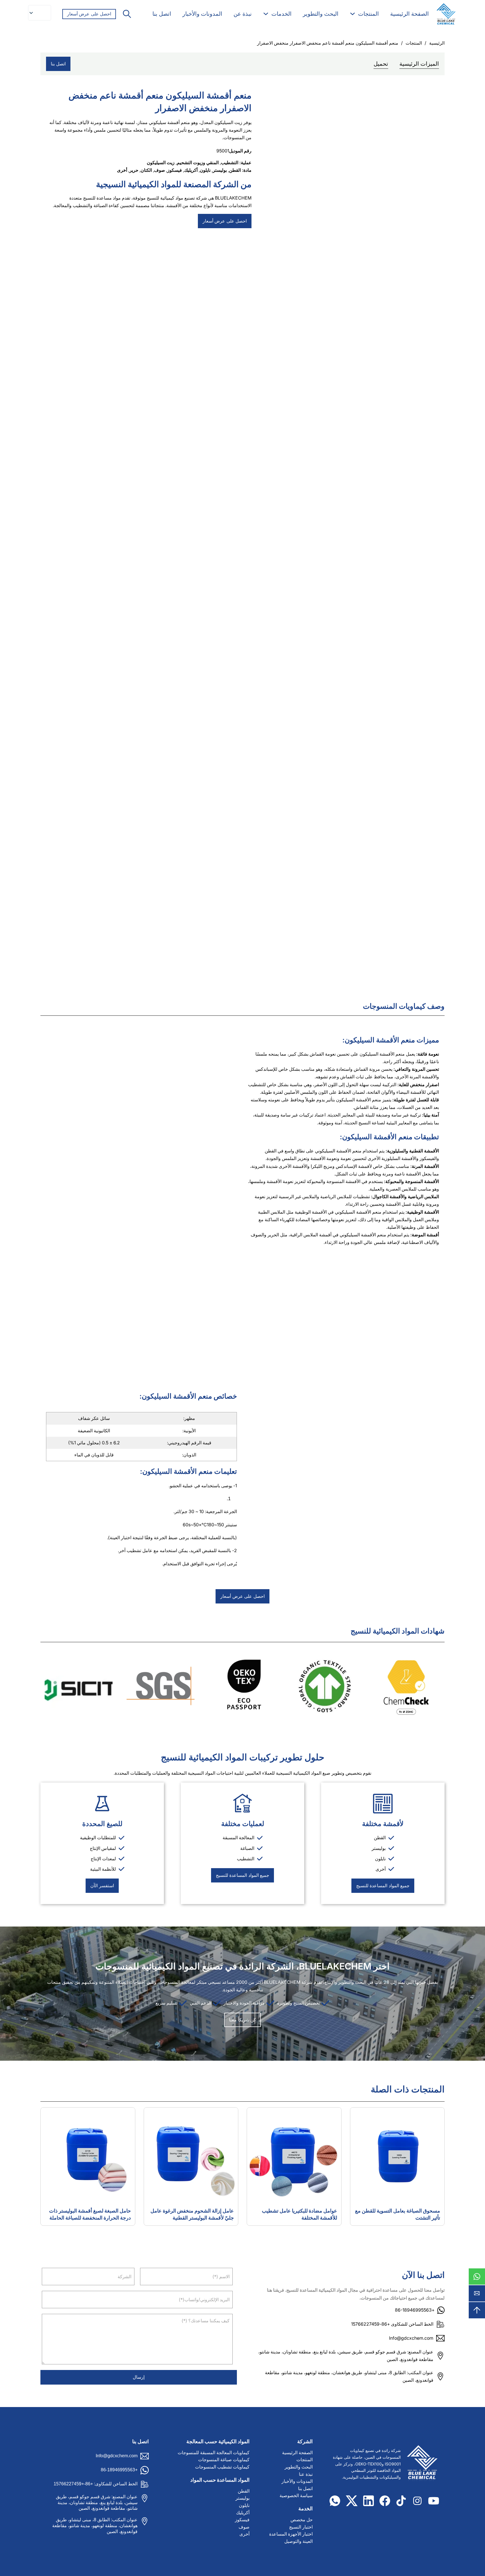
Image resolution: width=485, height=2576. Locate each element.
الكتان (146, 170)
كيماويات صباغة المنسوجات (224, 2460)
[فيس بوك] (385, 2501)
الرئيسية (437, 43)
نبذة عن (243, 14)
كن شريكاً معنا (242, 2020)
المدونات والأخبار (202, 14)
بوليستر (220, 170)
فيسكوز (175, 170)
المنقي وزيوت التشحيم (198, 163)
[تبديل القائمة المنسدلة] (353, 14)
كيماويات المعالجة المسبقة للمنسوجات (214, 2453)
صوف (160, 170)
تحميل (381, 64)
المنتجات (369, 14)
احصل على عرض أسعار (89, 14)
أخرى (122, 170)
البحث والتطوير (321, 14)
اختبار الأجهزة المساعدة (291, 2534)
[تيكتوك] (401, 2501)
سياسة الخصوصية (296, 2496)
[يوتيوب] (434, 2501)
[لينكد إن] (369, 2501)
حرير (134, 170)
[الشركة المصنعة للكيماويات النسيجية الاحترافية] (446, 14)
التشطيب (230, 163)
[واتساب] (477, 2277)
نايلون (205, 170)
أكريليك (191, 170)
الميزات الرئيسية (419, 64)
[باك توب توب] (477, 2310)
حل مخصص (302, 2520)
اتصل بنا (162, 14)
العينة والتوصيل (298, 2541)
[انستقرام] (417, 2501)
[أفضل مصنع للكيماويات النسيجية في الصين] (420, 2464)
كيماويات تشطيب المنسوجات (222, 2467)
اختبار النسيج (301, 2527)
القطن (235, 170)
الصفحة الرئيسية (409, 14)
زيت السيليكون (161, 163)
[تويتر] (352, 2501)
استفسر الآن (102, 1886)
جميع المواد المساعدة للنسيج (383, 1886)
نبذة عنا (306, 2474)
